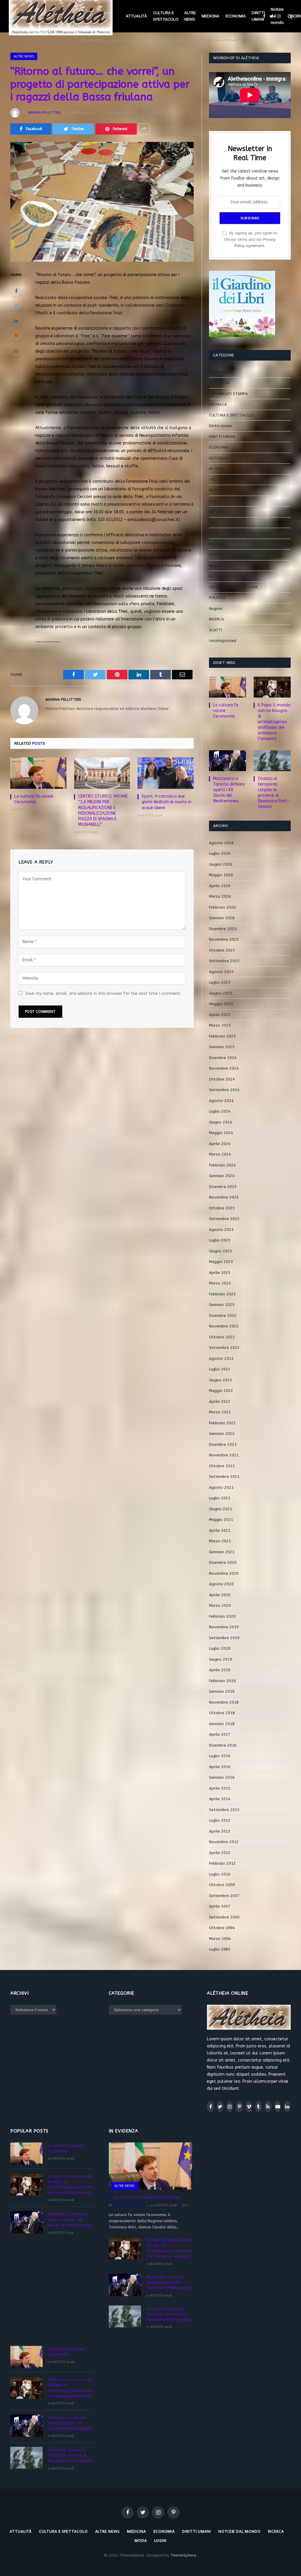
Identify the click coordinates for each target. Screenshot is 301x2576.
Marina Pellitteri (44, 112)
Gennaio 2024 (222, 1176)
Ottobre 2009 (222, 1885)
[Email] (16, 351)
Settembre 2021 (224, 1477)
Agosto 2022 (221, 1358)
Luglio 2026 (220, 853)
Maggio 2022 (221, 1391)
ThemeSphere (183, 2555)
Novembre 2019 (224, 1627)
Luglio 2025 (220, 982)
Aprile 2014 (220, 1799)
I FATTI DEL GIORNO (227, 480)
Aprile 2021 (220, 1530)
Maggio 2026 (221, 875)
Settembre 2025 (224, 961)
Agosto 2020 (221, 1584)
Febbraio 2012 (222, 1863)
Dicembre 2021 (223, 1444)
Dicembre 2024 (223, 1058)
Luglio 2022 (220, 1369)
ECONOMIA (236, 16)
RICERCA (216, 619)
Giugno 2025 (221, 993)
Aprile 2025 (220, 1015)
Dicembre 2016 (223, 1745)
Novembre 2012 (224, 1842)
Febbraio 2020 (222, 1616)
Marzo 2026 (220, 896)
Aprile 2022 (220, 1401)
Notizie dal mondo (277, 16)
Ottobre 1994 (222, 1928)
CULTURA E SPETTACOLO (166, 16)
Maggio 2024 (221, 1133)
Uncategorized (223, 641)
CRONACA (218, 404)
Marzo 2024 (220, 1154)
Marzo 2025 (220, 1025)
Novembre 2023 (224, 1197)
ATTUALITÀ (136, 16)
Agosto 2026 (221, 843)
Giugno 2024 (221, 1122)
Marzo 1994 (220, 1939)
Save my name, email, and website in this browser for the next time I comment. (103, 994)
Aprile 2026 (220, 886)
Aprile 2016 (220, 1767)
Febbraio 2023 (222, 1294)
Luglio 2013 (220, 1820)
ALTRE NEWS (190, 16)
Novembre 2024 (224, 1068)
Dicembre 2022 (223, 1316)
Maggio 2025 (221, 1004)
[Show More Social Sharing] (144, 129)
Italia (214, 501)
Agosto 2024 (221, 1101)
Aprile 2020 (220, 1595)
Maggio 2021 (221, 1519)
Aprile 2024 (220, 1144)
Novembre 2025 (224, 939)
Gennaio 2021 (222, 1552)
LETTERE (217, 512)
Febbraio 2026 (222, 907)
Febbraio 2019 (222, 1681)
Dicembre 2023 (223, 1187)
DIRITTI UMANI (258, 16)
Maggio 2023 (221, 1262)
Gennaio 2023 (222, 1305)
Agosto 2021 (221, 1487)
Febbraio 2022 (222, 1423)
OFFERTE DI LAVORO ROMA (233, 587)
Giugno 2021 (221, 1509)
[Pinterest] (16, 336)
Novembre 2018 (224, 1702)
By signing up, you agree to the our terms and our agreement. (250, 239)
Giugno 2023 (221, 1251)
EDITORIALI (219, 458)
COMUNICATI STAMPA (228, 394)
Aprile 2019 (220, 1670)
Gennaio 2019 (222, 1691)
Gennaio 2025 (222, 1047)
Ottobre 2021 (222, 1466)
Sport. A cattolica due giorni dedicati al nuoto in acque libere (167, 802)
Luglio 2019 (220, 1648)
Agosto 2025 (221, 972)
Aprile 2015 (220, 1788)
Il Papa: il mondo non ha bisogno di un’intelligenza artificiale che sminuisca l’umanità (274, 722)
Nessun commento (122, 112)
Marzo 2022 (220, 1412)
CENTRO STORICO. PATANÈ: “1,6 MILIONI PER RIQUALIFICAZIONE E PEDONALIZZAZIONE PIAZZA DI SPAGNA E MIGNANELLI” (103, 810)
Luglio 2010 (220, 1874)
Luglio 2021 (220, 1498)
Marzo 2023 (220, 1283)
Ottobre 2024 (222, 1079)
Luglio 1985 (220, 1949)
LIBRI (213, 523)
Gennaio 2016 (222, 1777)
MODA (215, 555)
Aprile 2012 (220, 1853)
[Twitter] (16, 306)
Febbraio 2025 (222, 1036)
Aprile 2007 (220, 1906)
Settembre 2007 (224, 1896)
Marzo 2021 (220, 1541)
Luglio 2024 (220, 1111)
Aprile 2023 (220, 1273)
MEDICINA (210, 16)
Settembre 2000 (224, 1917)
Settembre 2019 (224, 1638)
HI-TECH (217, 469)
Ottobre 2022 (222, 1337)
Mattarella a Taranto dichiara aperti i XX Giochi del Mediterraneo (229, 790)
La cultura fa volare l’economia (34, 799)
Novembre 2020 (224, 1573)
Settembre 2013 (224, 1810)
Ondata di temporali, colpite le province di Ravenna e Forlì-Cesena (274, 793)
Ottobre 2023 (222, 1208)
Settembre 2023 (224, 1219)
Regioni (216, 609)
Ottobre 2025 (222, 950)
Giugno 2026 (221, 864)
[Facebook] (16, 291)
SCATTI (216, 630)
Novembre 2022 (224, 1326)
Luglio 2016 (220, 1756)
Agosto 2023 (221, 1230)
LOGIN (160, 2541)
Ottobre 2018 (222, 1713)
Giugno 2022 (221, 1380)
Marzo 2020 (220, 1605)
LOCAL (215, 533)
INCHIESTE (218, 490)
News (214, 566)
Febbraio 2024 (222, 1165)
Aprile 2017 (220, 1734)
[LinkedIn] (16, 321)
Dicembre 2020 (223, 1562)
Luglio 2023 (220, 1240)
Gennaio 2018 (222, 1724)
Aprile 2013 (220, 1831)
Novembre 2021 (224, 1455)
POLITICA (217, 598)
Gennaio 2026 (222, 918)
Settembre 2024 (224, 1090)
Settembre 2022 (224, 1348)
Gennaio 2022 (222, 1434)
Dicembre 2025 (223, 929)
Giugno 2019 (221, 1659)
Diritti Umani (220, 426)
